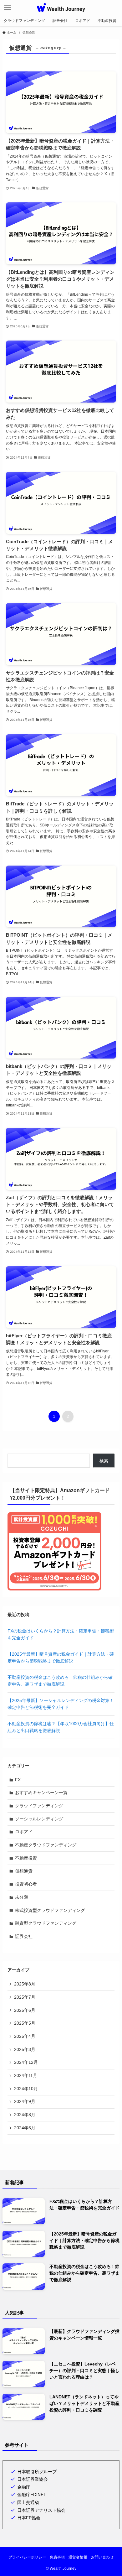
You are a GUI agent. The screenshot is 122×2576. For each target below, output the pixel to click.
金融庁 (24, 2487)
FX (18, 1780)
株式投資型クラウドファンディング (50, 1910)
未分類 (22, 1897)
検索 (104, 1461)
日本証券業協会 (33, 2479)
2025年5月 (25, 2023)
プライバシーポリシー (27, 2557)
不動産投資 (26, 1858)
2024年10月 (26, 2089)
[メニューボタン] (8, 8)
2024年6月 (25, 2128)
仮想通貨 (24, 1871)
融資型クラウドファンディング (46, 1923)
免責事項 (57, 2557)
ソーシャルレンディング (39, 1819)
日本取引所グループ (37, 2472)
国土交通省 (28, 2502)
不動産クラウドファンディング (46, 1845)
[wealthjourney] (61, 8)
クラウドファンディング (39, 1806)
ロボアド (24, 1832)
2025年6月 (25, 2010)
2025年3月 (25, 2049)
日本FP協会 (29, 2518)
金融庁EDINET (32, 2495)
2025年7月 (25, 1997)
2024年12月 (26, 2062)
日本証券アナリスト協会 (41, 2510)
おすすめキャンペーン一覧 (41, 1793)
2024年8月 (25, 2115)
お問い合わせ (102, 2557)
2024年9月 (25, 2101)
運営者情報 (78, 2557)
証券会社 (24, 1936)
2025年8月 (25, 1984)
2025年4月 (25, 2036)
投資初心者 (26, 1884)
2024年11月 (26, 2075)
